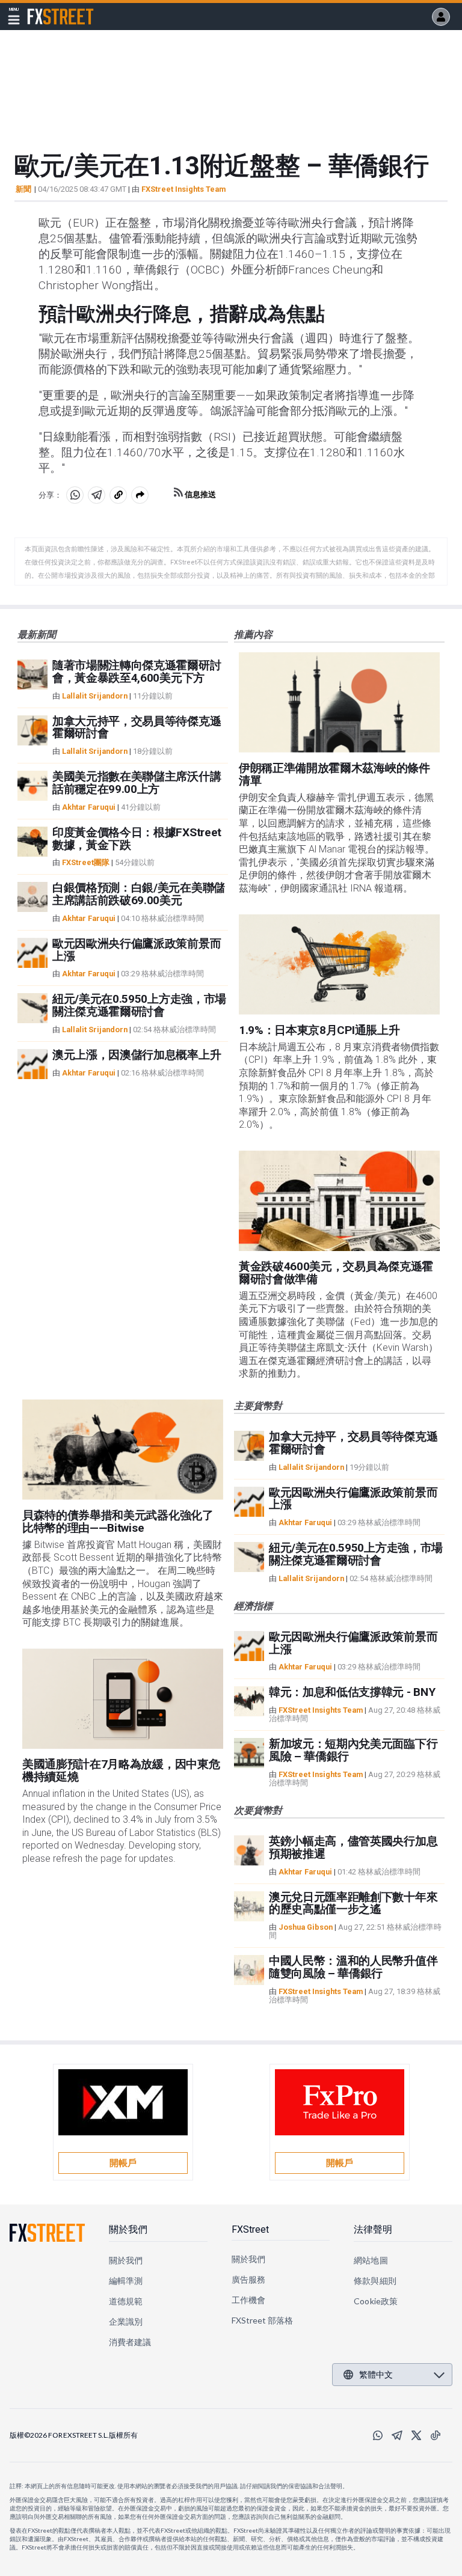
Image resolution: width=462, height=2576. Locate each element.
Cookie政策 (376, 2301)
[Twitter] (416, 2435)
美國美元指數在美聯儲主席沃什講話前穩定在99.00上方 (137, 783)
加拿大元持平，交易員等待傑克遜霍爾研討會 (137, 727)
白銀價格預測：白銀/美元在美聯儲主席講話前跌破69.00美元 (139, 894)
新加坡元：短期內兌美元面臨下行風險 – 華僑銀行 (353, 1750)
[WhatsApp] (378, 2435)
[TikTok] (436, 2435)
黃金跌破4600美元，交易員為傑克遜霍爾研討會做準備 (336, 1273)
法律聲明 (373, 2229)
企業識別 (126, 2321)
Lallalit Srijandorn (95, 696)
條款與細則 (375, 2281)
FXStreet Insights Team (183, 189)
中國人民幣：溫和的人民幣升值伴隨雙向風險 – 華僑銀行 (353, 1967)
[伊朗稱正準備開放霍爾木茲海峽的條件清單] (339, 702)
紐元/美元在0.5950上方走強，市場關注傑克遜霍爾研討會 (139, 1005)
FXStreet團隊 (86, 862)
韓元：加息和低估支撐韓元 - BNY (352, 1692)
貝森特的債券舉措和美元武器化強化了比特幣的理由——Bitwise (118, 1522)
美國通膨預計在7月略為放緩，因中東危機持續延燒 (121, 1770)
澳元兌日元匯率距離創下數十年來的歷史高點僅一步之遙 (353, 1903)
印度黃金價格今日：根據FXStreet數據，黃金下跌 (137, 839)
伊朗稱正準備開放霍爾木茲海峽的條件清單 (334, 774)
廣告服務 (248, 2279)
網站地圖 (371, 2260)
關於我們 (128, 2229)
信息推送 (199, 494)
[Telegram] (397, 2435)
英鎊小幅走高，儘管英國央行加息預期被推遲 (353, 1847)
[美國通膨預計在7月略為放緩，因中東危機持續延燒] (123, 1699)
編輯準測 (126, 2281)
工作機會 (248, 2300)
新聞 (23, 189)
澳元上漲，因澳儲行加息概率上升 (137, 1055)
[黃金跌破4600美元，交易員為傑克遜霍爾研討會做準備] (339, 1201)
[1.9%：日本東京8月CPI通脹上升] (339, 965)
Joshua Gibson (306, 1927)
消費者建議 (130, 2342)
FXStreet (46, 10)
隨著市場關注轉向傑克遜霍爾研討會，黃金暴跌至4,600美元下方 (137, 672)
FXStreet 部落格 (263, 2320)
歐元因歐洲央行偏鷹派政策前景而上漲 (137, 950)
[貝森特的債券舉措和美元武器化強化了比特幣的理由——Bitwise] (123, 1450)
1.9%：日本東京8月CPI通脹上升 (319, 1030)
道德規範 (126, 2301)
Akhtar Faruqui (89, 807)
